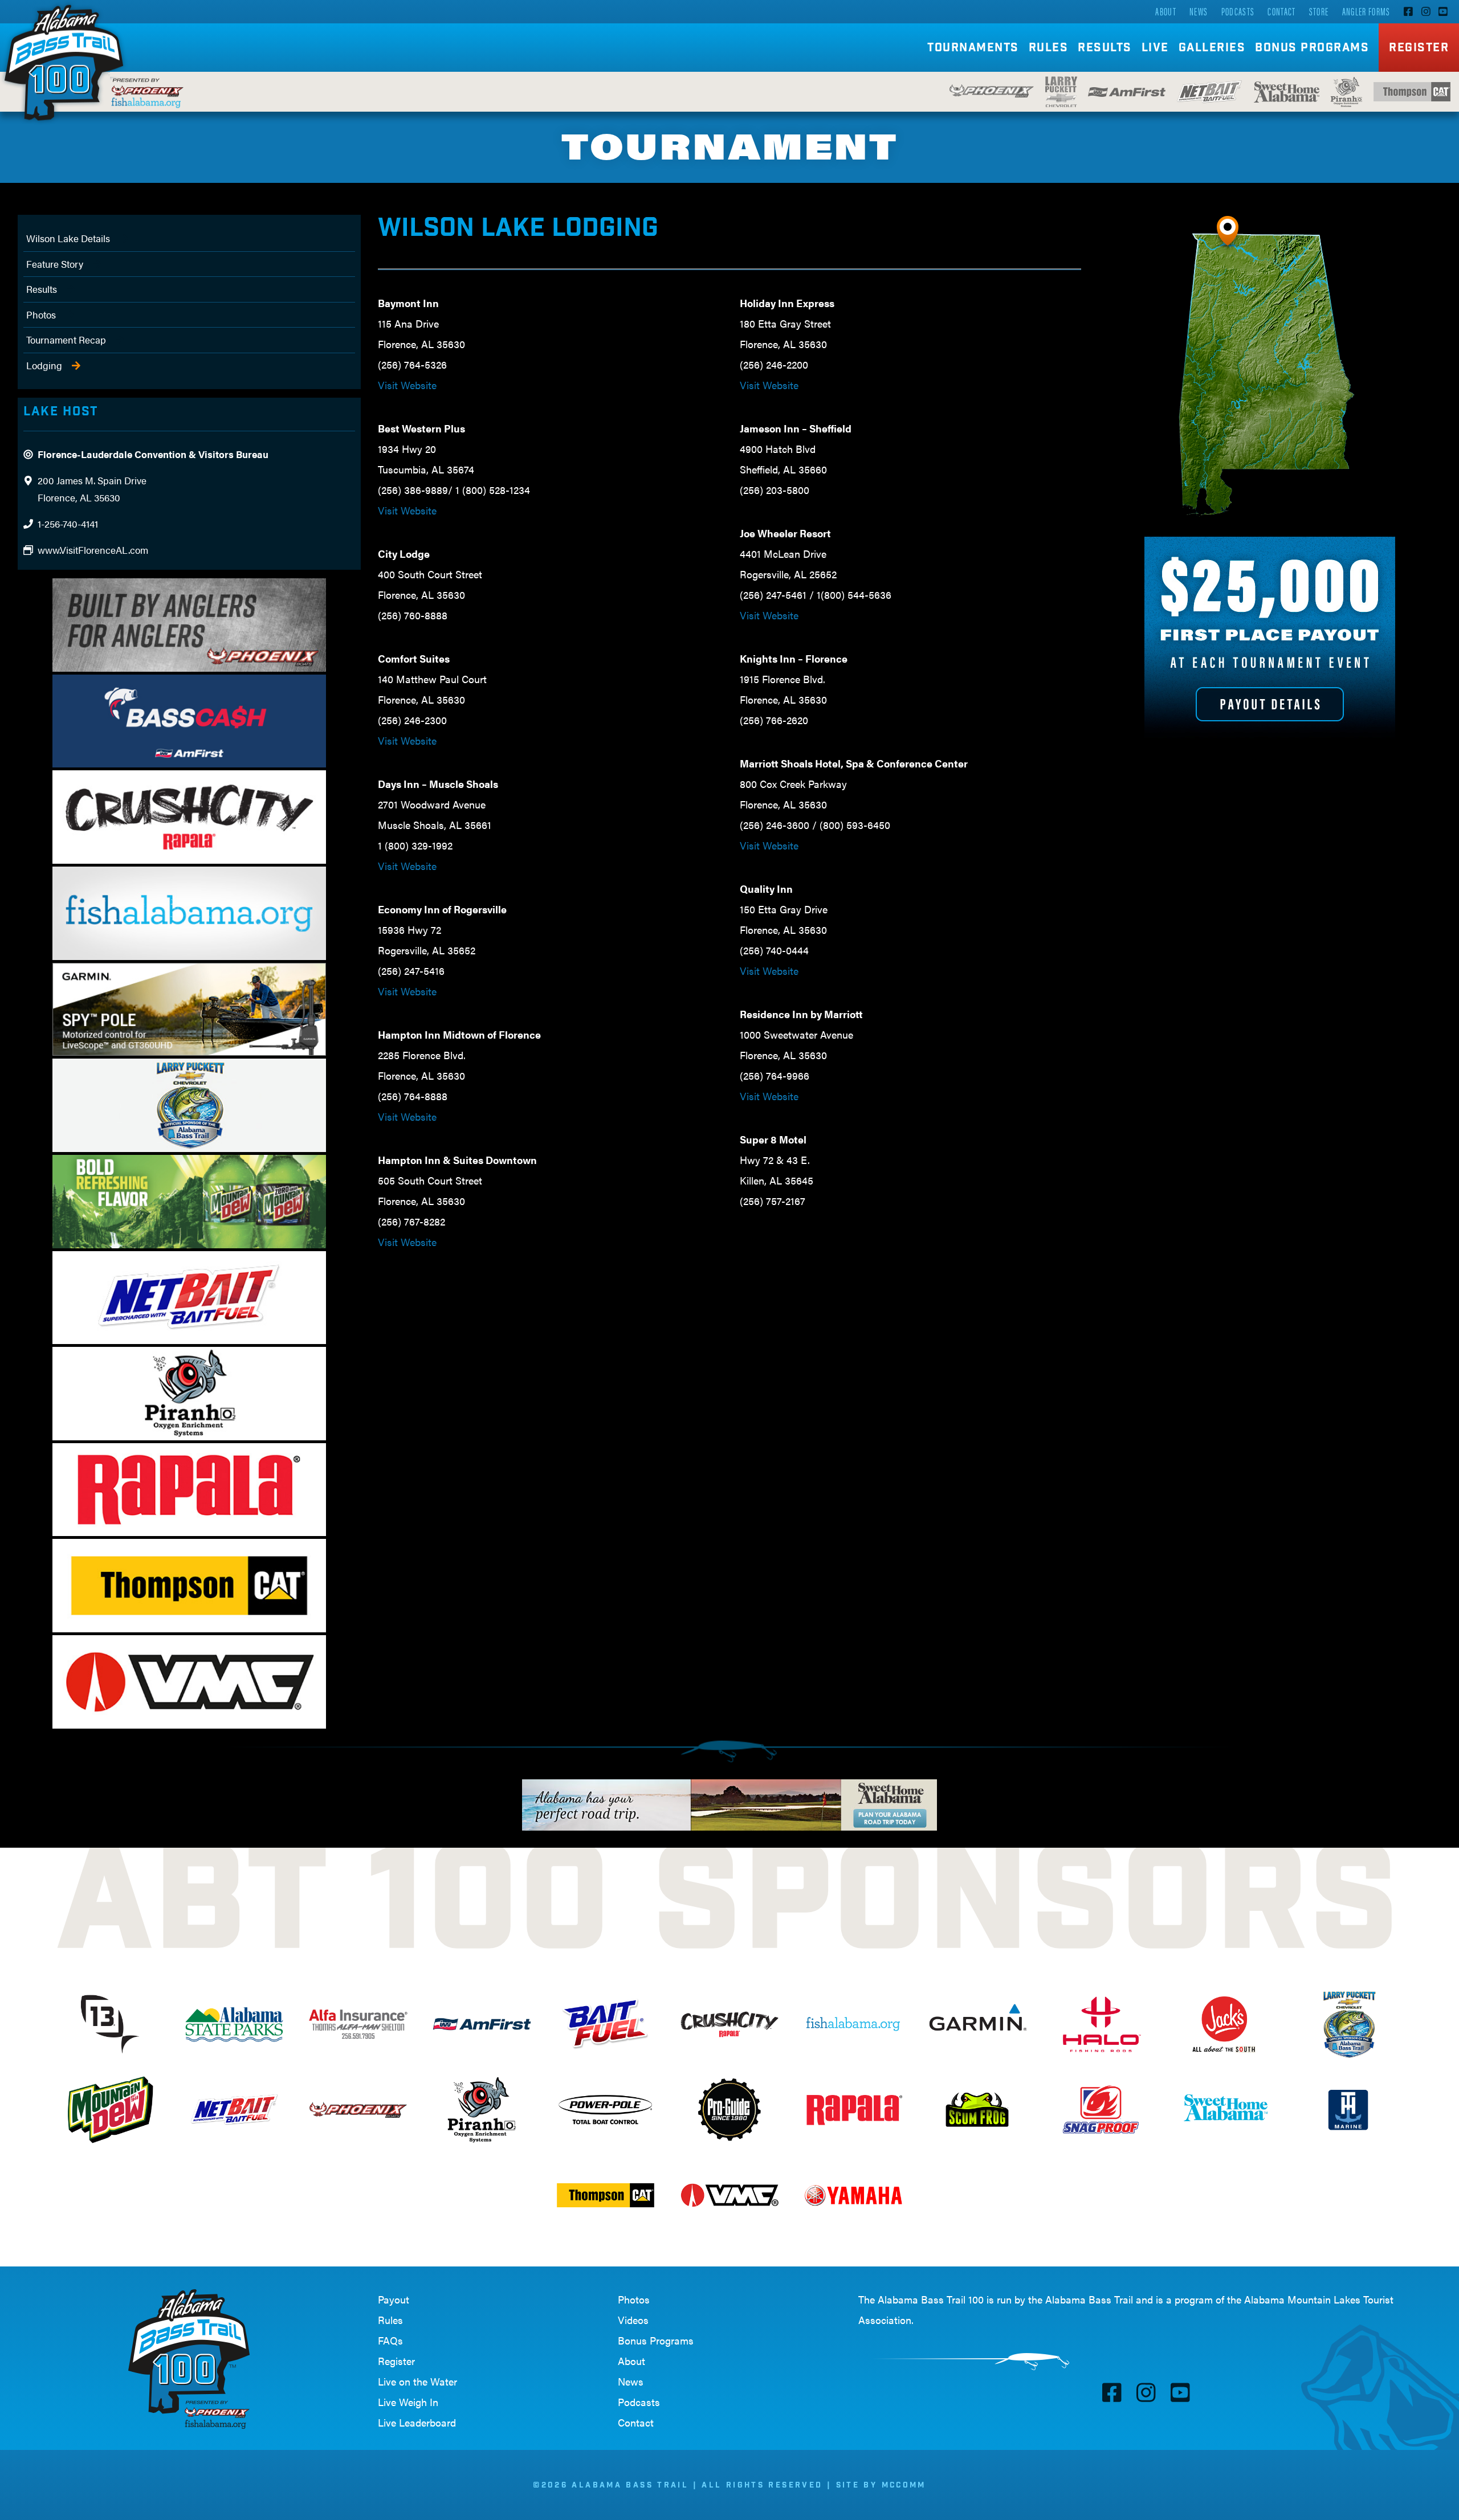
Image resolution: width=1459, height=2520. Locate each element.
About (1166, 11)
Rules (390, 2320)
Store (1319, 11)
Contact (1281, 11)
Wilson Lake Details (68, 238)
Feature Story (55, 264)
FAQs (390, 2340)
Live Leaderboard (417, 2422)
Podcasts (1238, 11)
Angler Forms (1366, 11)
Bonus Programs (1312, 49)
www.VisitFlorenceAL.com (93, 550)
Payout (394, 2299)
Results (42, 289)
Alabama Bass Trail (1089, 2299)
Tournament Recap (66, 340)
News (1199, 11)
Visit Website (407, 385)
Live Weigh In (408, 2402)
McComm (904, 2486)
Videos (633, 2320)
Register (1419, 49)
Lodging (44, 365)
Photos (41, 315)
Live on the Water (417, 2381)
